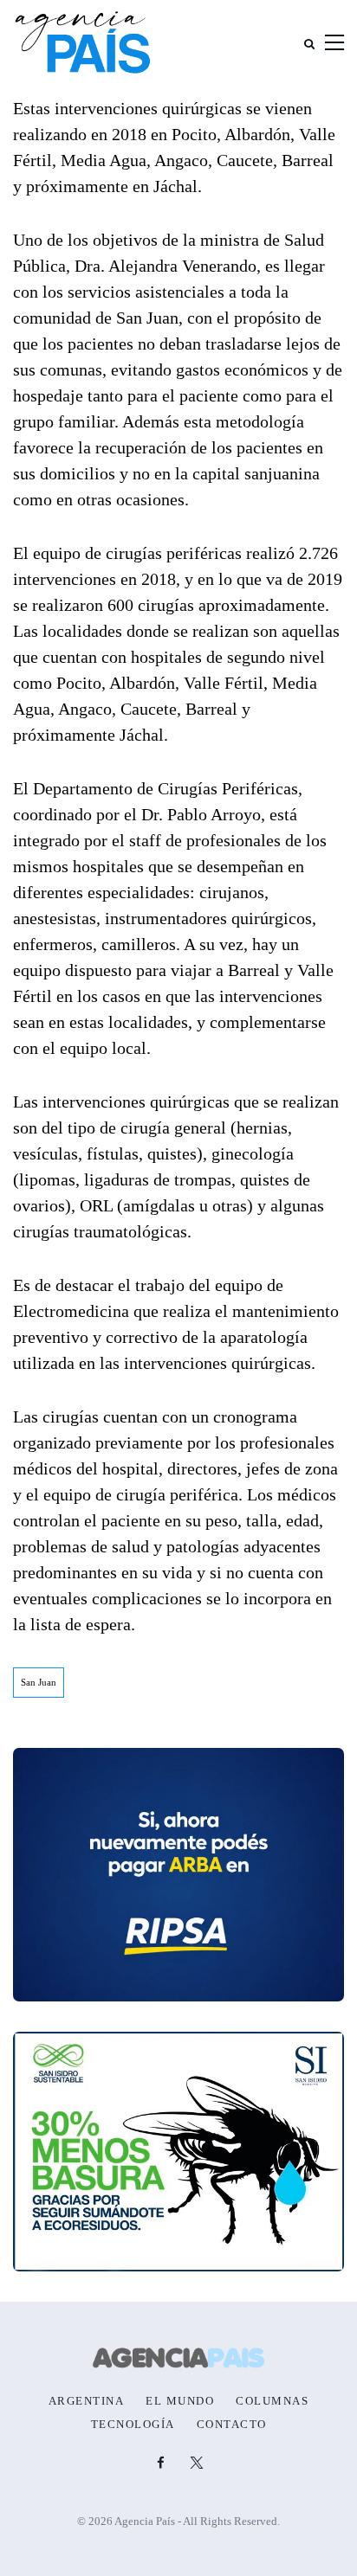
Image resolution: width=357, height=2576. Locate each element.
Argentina (87, 2401)
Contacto (232, 2425)
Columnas (272, 2401)
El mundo (180, 2401)
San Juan (39, 1682)
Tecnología (133, 2425)
